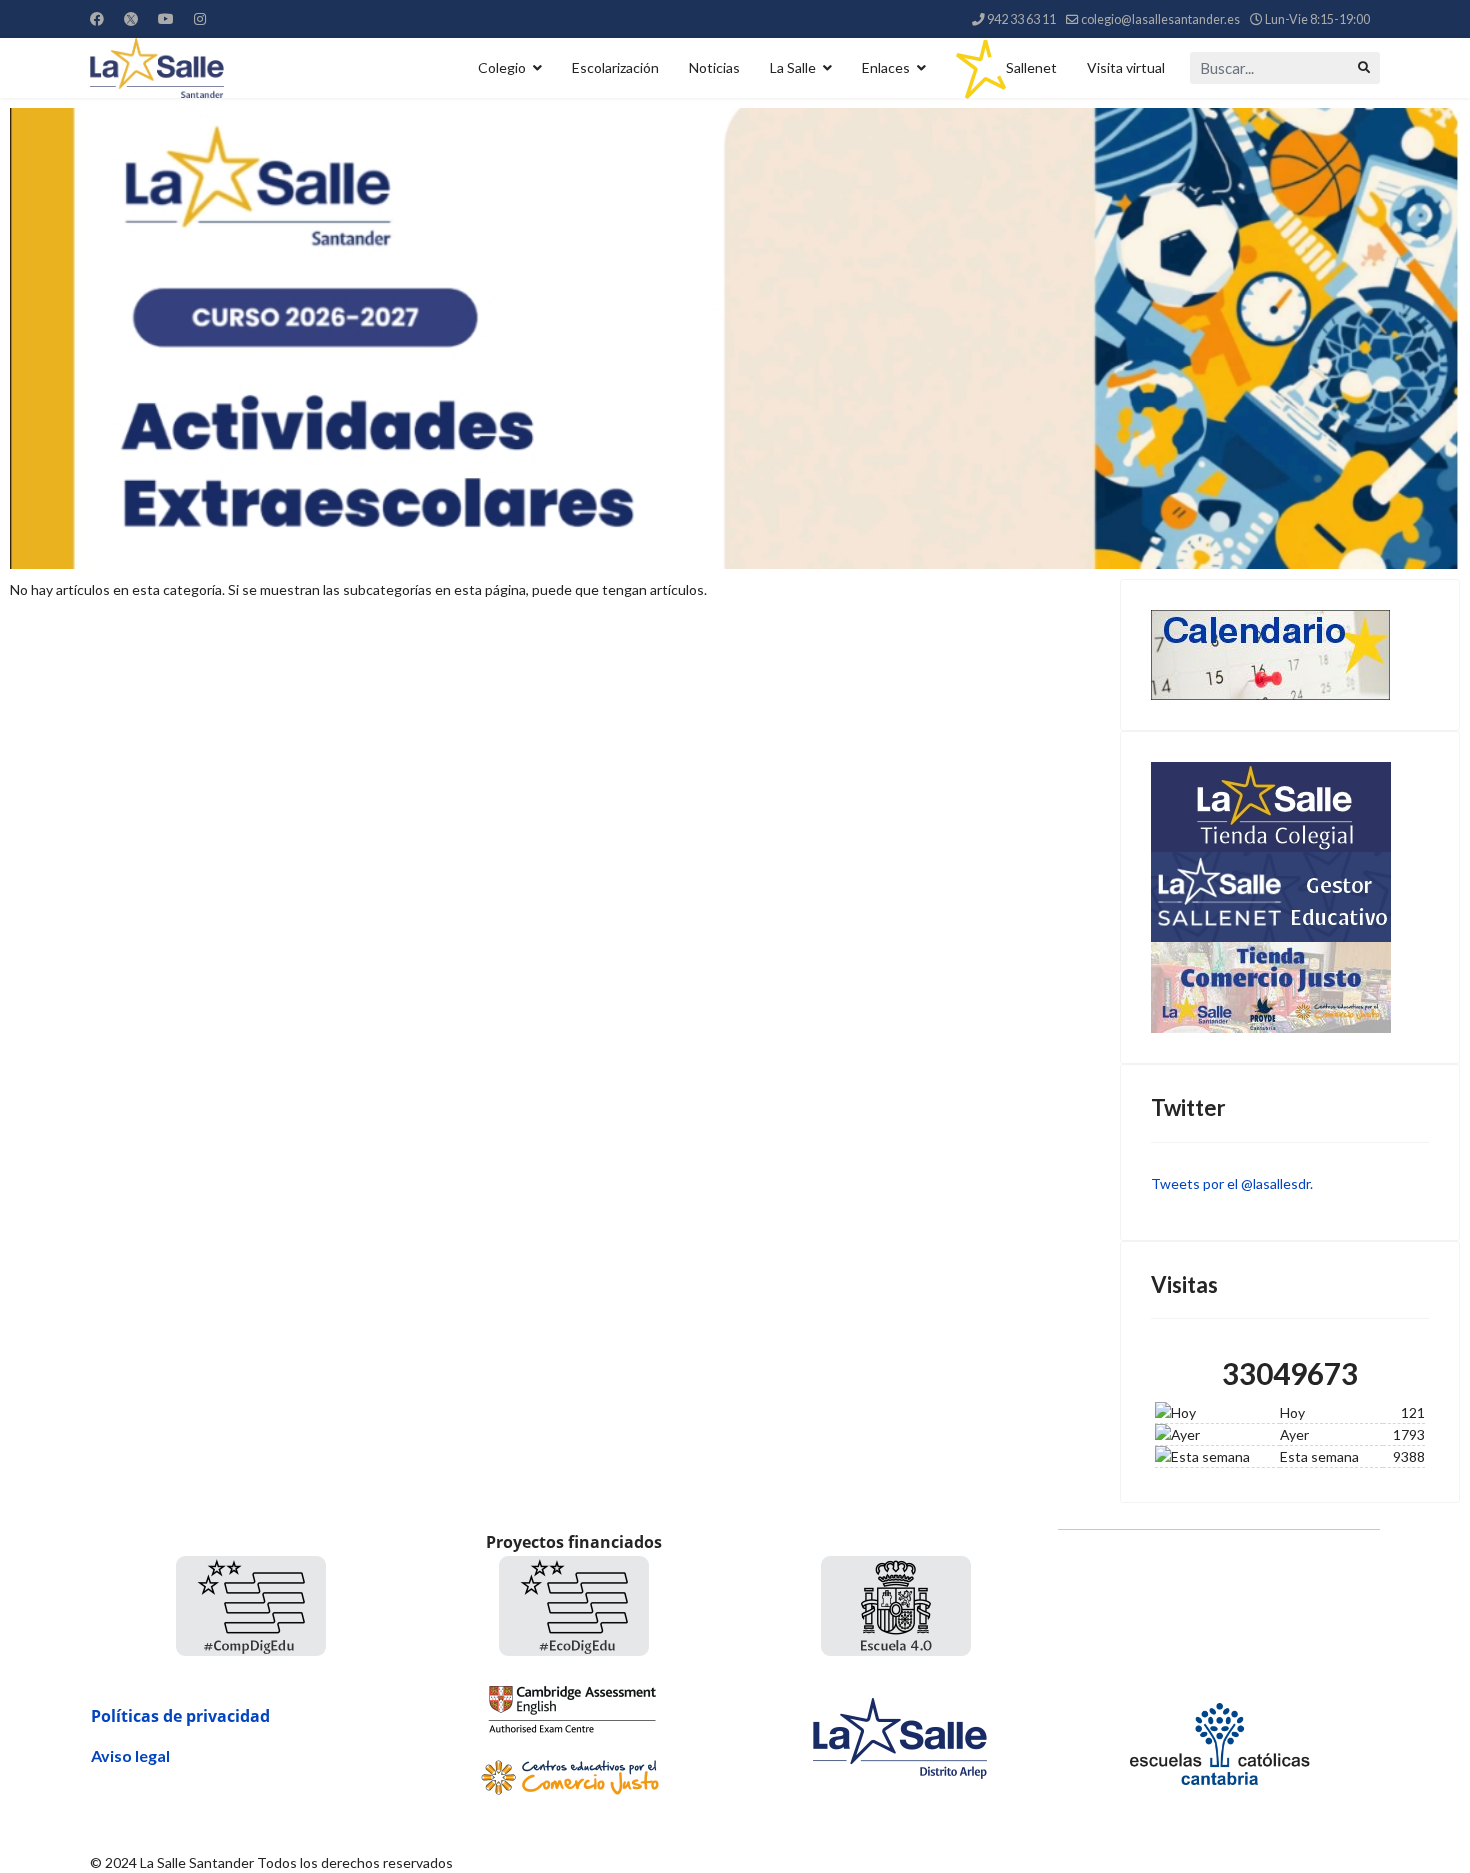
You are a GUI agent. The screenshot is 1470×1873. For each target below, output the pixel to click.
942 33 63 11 (1021, 19)
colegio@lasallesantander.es (1160, 19)
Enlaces (886, 67)
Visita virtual (1126, 67)
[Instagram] (200, 18)
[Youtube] (166, 18)
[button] (735, 338)
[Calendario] (1290, 655)
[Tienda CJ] (1290, 987)
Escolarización (615, 67)
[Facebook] (97, 18)
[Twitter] (131, 18)
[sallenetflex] (1290, 897)
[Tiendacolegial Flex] (1290, 807)
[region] (735, 338)
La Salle (793, 67)
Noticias (714, 67)
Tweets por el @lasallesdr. (1232, 1183)
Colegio (502, 67)
